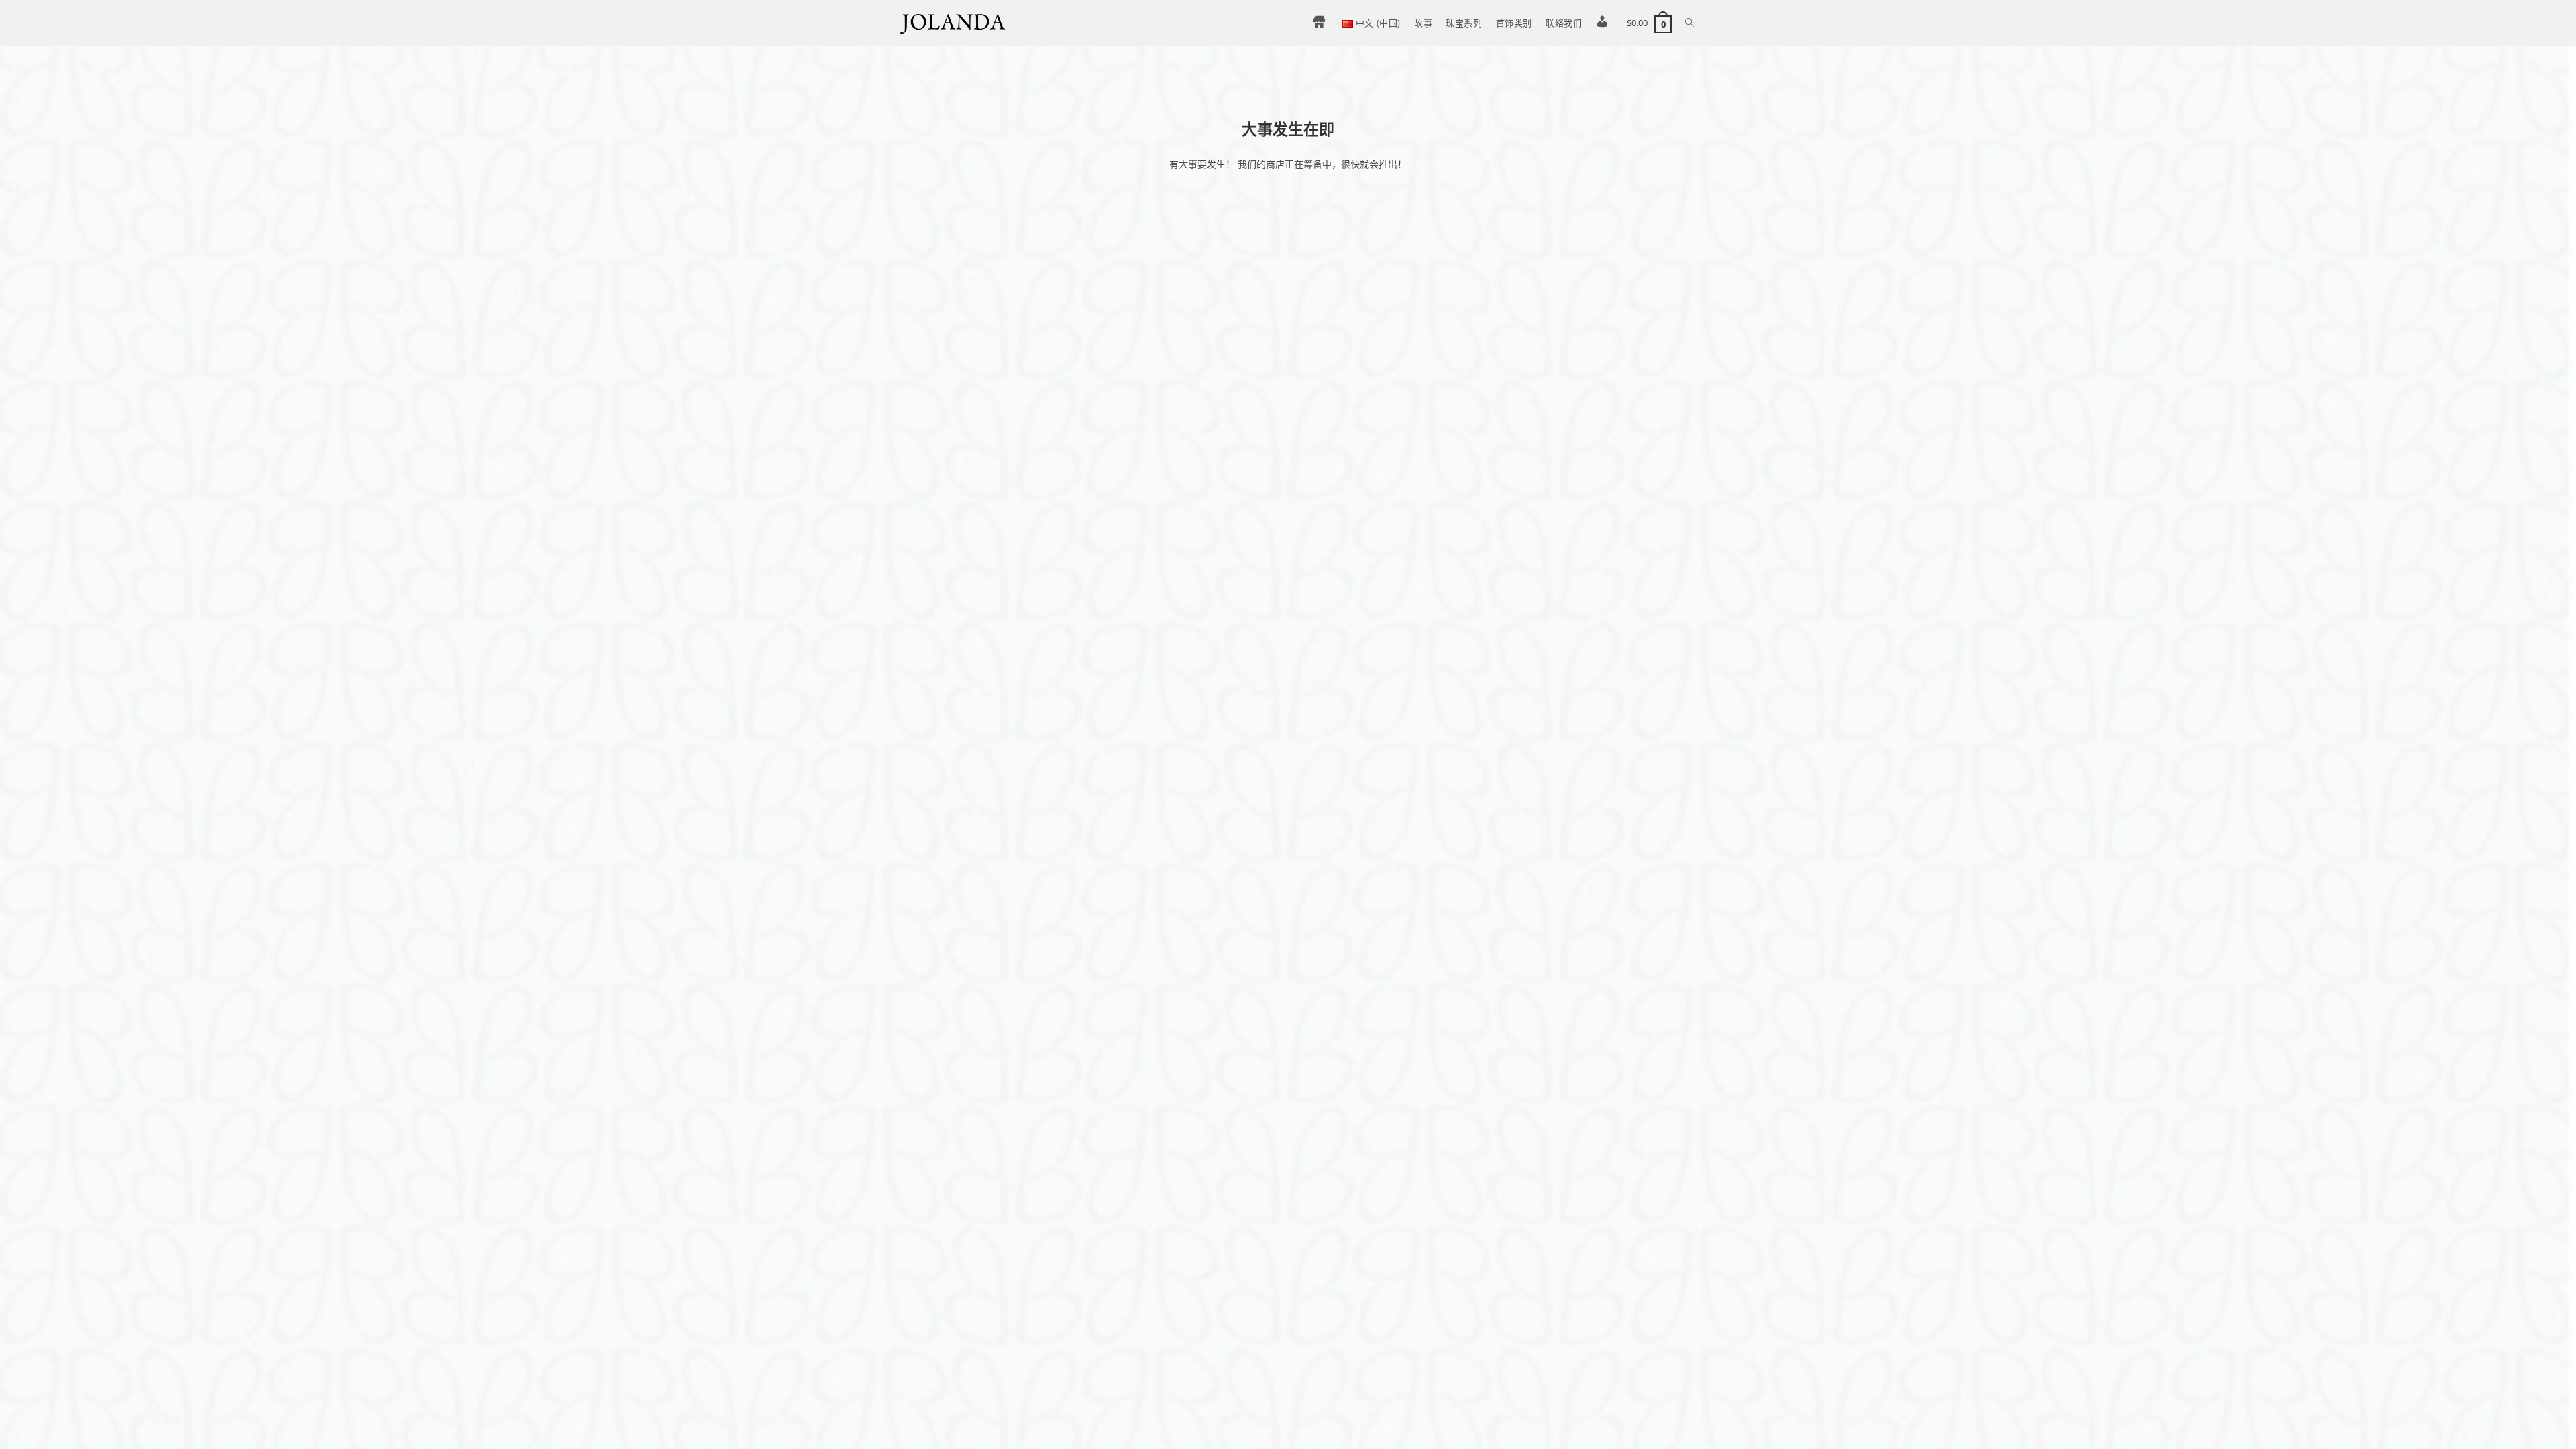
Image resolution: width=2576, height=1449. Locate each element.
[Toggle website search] (1689, 23)
